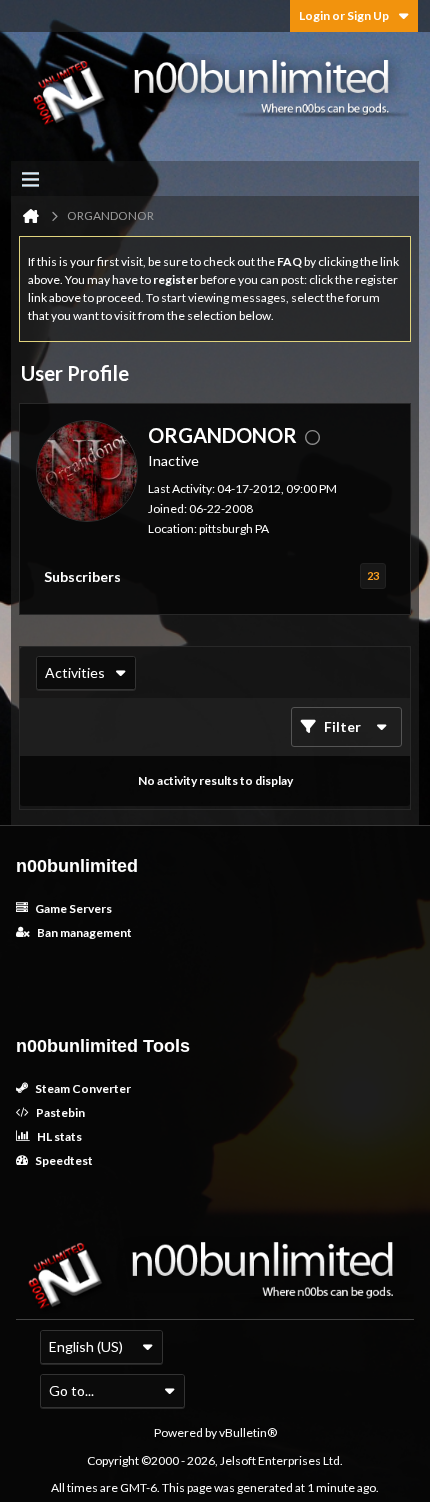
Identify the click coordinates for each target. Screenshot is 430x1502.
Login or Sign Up (344, 15)
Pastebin (59, 1112)
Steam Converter (82, 1088)
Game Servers (72, 908)
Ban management (83, 932)
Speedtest (63, 1160)
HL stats (58, 1136)
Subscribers (82, 576)
